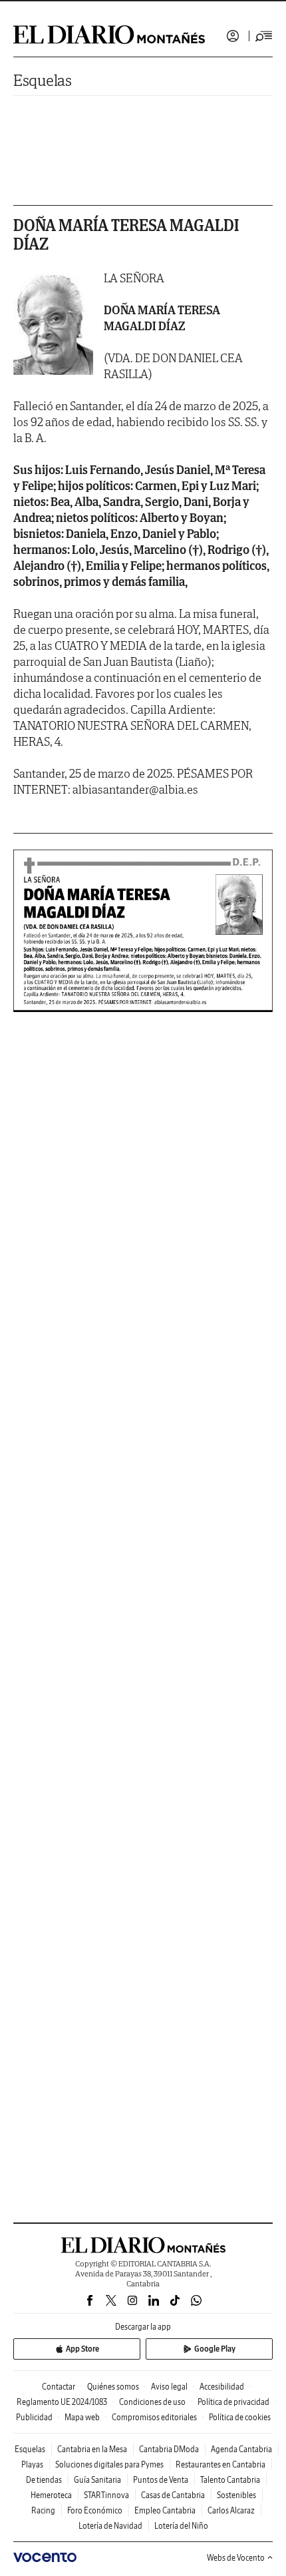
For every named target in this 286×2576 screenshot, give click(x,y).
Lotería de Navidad (110, 2526)
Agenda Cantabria (241, 2449)
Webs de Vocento (236, 2558)
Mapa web (82, 2417)
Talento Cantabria (230, 2480)
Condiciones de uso (152, 2402)
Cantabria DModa (169, 2449)
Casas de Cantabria (173, 2495)
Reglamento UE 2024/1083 (62, 2402)
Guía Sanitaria (97, 2480)
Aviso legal (169, 2387)
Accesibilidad (222, 2387)
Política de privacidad (233, 2402)
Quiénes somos (113, 2387)
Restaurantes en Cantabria (220, 2464)
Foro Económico (95, 2510)
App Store (82, 2349)
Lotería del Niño (181, 2526)
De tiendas (44, 2480)
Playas (32, 2464)
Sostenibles (236, 2495)
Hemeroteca (51, 2495)
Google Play (215, 2349)
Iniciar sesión (233, 36)
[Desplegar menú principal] (264, 36)
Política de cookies (240, 2417)
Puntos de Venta (161, 2480)
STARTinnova (106, 2495)
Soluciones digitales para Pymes (109, 2464)
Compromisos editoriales (154, 2417)
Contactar (59, 2387)
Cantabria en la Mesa (92, 2449)
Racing (43, 2510)
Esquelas (43, 80)
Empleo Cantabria (165, 2510)
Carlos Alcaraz (231, 2510)
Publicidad (34, 2417)
